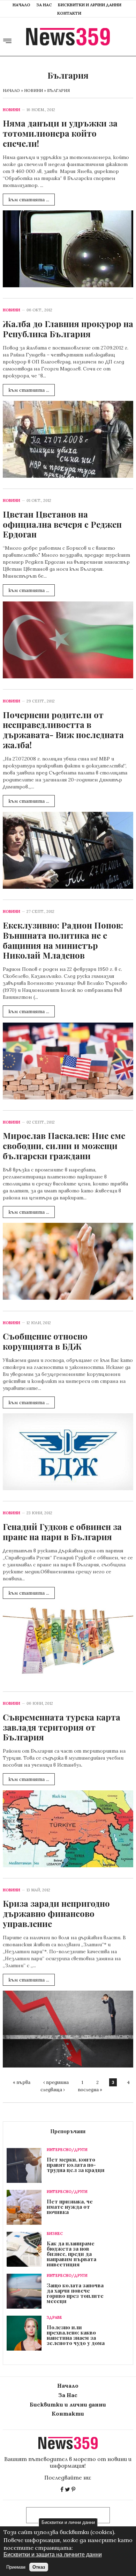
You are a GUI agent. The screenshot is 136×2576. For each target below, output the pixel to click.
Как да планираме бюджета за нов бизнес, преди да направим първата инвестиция (71, 2254)
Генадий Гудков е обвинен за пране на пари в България (62, 1532)
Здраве (54, 2318)
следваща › (53, 2090)
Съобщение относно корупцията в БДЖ (45, 1341)
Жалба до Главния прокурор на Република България (68, 329)
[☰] (7, 42)
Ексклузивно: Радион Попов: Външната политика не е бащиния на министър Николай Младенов (63, 940)
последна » (90, 2090)
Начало (21, 5)
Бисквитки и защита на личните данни (53, 2555)
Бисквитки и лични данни (90, 5)
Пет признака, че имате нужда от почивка (70, 2207)
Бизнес (55, 2234)
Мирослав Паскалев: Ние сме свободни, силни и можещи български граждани (64, 1146)
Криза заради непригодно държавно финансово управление (56, 1913)
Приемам (16, 2567)
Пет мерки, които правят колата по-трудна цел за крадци (76, 2165)
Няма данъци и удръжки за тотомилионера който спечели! (60, 133)
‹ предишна (56, 2082)
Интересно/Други (67, 2150)
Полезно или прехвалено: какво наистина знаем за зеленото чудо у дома (76, 2335)
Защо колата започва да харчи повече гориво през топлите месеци (75, 2293)
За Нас (44, 5)
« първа (22, 2082)
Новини (33, 90)
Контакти (69, 13)
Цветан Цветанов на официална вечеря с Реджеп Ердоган (62, 524)
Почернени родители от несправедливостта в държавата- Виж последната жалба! (63, 730)
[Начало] (68, 37)
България (59, 90)
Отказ (39, 2567)
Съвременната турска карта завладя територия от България (62, 1727)
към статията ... (29, 200)
